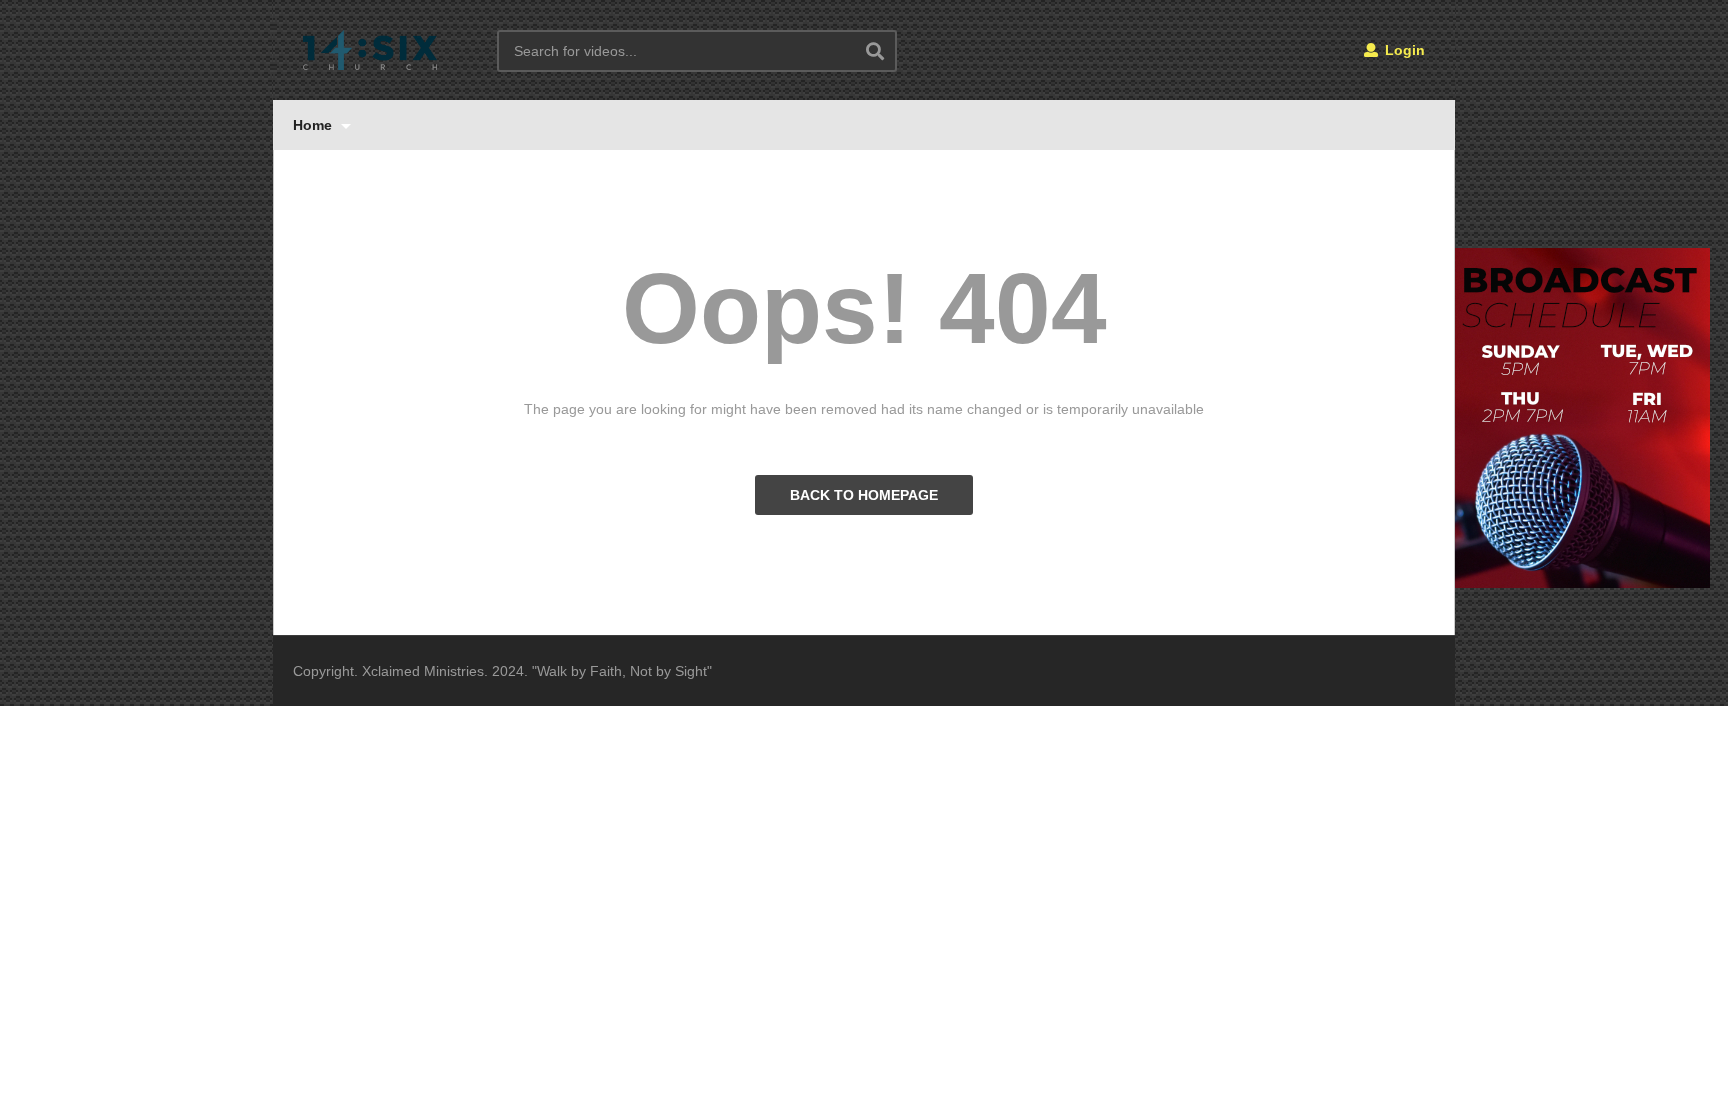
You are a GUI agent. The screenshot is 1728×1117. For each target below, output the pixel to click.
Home (314, 125)
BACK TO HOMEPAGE (864, 495)
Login (1403, 50)
